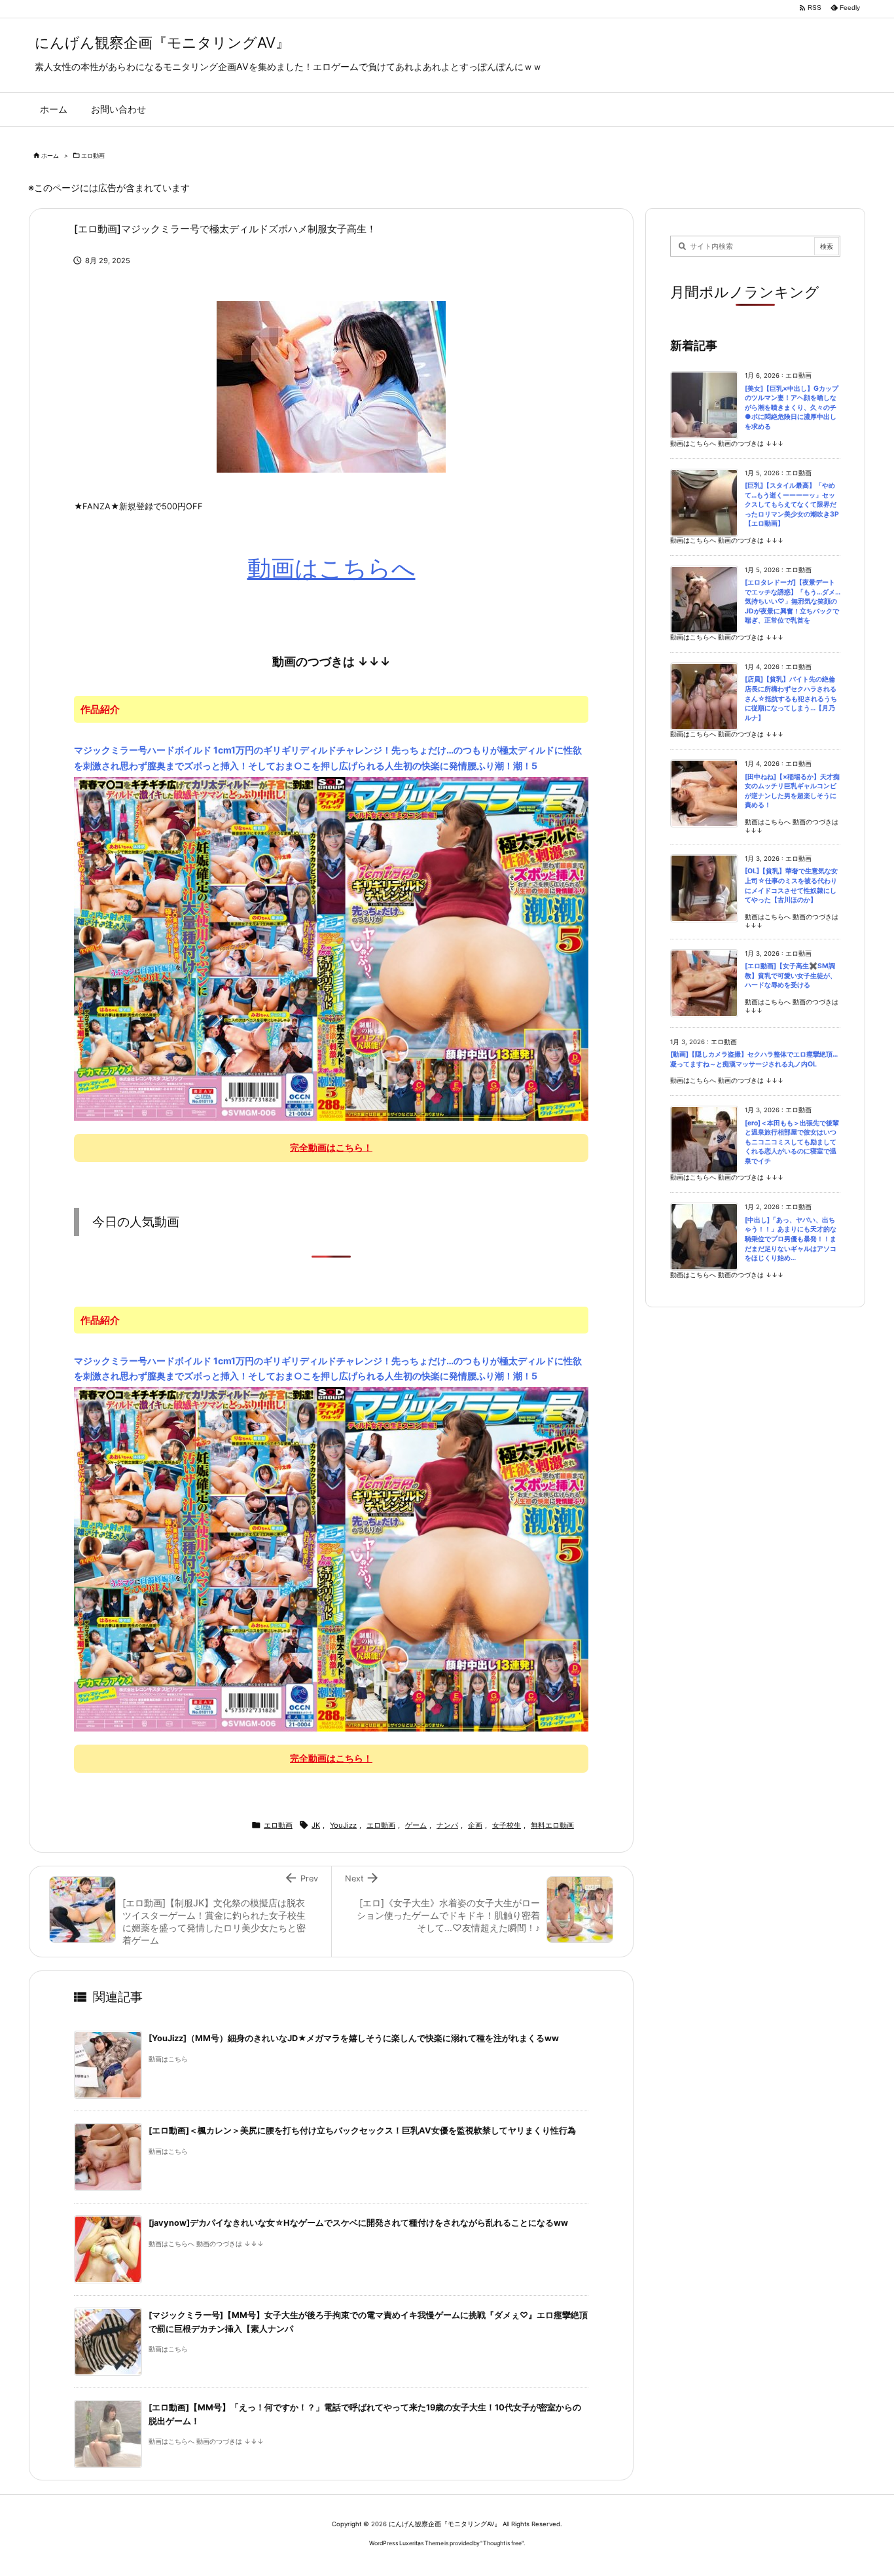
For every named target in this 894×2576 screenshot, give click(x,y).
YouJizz (343, 1825)
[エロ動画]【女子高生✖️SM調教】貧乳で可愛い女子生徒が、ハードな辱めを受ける (791, 975)
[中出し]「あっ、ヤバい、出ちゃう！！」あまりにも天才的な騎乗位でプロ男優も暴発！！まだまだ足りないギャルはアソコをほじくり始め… (791, 1239)
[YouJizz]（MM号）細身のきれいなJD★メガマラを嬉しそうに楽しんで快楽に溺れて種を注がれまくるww (354, 2038)
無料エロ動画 (552, 1825)
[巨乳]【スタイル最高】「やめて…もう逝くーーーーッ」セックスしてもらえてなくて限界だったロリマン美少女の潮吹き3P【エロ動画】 (792, 504)
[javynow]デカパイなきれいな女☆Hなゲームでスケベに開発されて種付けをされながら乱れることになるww (358, 2223)
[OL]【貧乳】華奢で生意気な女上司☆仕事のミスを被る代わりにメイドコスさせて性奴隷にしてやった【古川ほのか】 (791, 885)
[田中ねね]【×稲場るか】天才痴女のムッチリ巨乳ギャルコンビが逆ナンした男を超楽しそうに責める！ (792, 791)
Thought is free (502, 2543)
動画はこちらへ (331, 568)
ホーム (50, 155)
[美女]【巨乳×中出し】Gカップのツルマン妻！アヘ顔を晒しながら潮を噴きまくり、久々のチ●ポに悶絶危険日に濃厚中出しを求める (792, 408)
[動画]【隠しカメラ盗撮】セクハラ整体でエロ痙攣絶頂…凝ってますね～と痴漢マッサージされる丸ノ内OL (754, 1059)
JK (316, 1825)
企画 (475, 1825)
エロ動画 (93, 155)
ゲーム (416, 1825)
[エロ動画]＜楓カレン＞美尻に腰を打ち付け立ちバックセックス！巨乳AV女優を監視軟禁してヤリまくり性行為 (362, 2131)
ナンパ (447, 1825)
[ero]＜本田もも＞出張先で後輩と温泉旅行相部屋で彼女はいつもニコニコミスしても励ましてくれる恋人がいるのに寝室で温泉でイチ (792, 1142)
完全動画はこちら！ (331, 1147)
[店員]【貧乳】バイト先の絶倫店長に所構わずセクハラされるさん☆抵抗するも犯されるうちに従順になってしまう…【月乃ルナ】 (791, 698)
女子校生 (507, 1825)
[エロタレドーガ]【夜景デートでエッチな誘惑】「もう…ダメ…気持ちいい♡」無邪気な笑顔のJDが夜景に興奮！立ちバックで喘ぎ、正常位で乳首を (793, 601)
